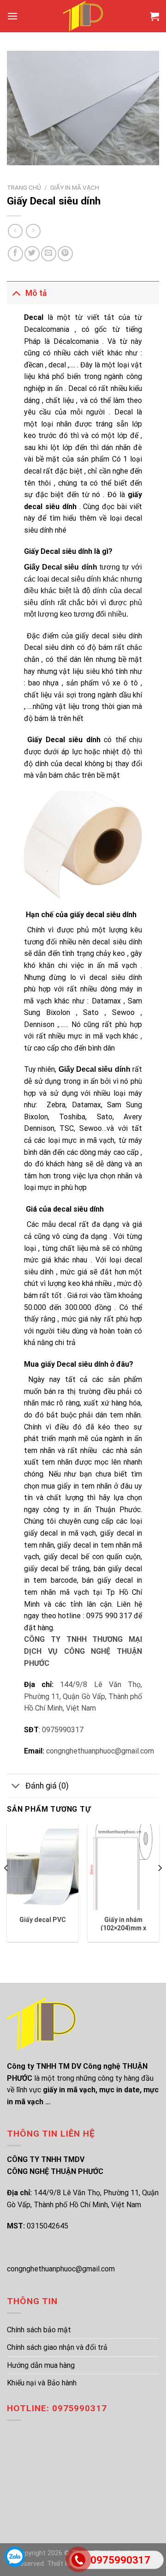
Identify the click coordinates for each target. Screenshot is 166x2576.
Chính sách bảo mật (39, 2330)
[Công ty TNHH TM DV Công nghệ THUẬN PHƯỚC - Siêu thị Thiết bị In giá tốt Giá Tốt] (83, 16)
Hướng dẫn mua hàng (41, 2365)
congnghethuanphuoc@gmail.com (100, 1751)
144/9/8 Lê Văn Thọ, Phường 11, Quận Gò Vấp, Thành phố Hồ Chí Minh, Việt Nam (83, 1696)
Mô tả (36, 293)
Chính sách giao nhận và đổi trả (57, 2347)
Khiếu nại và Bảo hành (42, 2383)
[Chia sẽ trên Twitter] (32, 254)
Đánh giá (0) (47, 1786)
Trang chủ (24, 187)
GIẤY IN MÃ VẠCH (75, 187)
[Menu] (12, 16)
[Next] (160, 1887)
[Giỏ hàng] (154, 16)
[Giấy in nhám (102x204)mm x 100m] (123, 1867)
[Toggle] (16, 293)
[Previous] (6, 1887)
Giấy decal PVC (43, 1920)
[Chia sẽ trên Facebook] (15, 254)
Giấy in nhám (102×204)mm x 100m (123, 1928)
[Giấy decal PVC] (43, 1867)
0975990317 (63, 1730)
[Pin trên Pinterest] (65, 254)
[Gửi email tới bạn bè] (49, 254)
